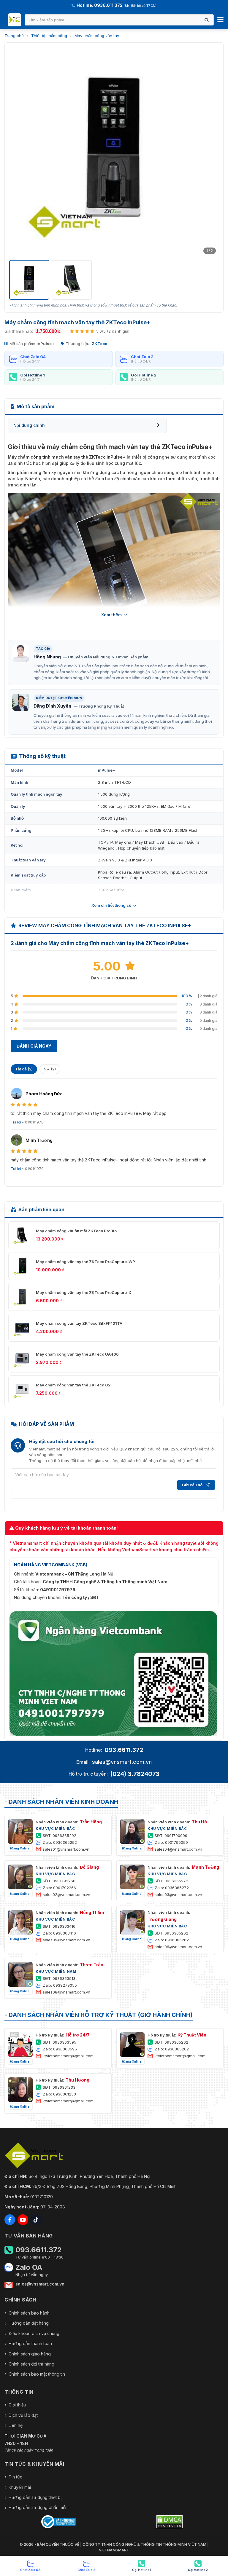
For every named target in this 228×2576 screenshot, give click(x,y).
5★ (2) (50, 1069)
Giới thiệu (17, 2405)
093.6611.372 (124, 1750)
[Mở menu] (220, 20)
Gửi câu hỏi (193, 1485)
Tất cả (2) (24, 1069)
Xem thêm (111, 615)
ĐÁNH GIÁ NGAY (34, 1046)
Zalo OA (29, 2267)
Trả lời (16, 1122)
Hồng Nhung (47, 657)
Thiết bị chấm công (49, 36)
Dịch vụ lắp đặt (23, 2415)
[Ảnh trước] (17, 152)
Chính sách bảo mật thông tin (37, 2374)
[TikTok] (36, 2220)
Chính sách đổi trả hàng (31, 2364)
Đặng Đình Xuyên (52, 706)
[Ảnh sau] (211, 152)
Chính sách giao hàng (30, 2354)
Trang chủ (14, 36)
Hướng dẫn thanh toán (30, 2343)
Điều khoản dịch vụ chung (34, 2333)
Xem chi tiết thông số (111, 905)
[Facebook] (10, 2220)
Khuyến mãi (20, 2487)
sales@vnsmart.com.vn (122, 1762)
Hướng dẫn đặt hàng (29, 2323)
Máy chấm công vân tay (97, 36)
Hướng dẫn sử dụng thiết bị (35, 2497)
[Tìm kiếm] (207, 20)
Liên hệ (16, 2425)
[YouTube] (23, 2220)
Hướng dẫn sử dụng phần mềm (39, 2507)
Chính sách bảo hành (29, 2313)
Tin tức (15, 2477)
